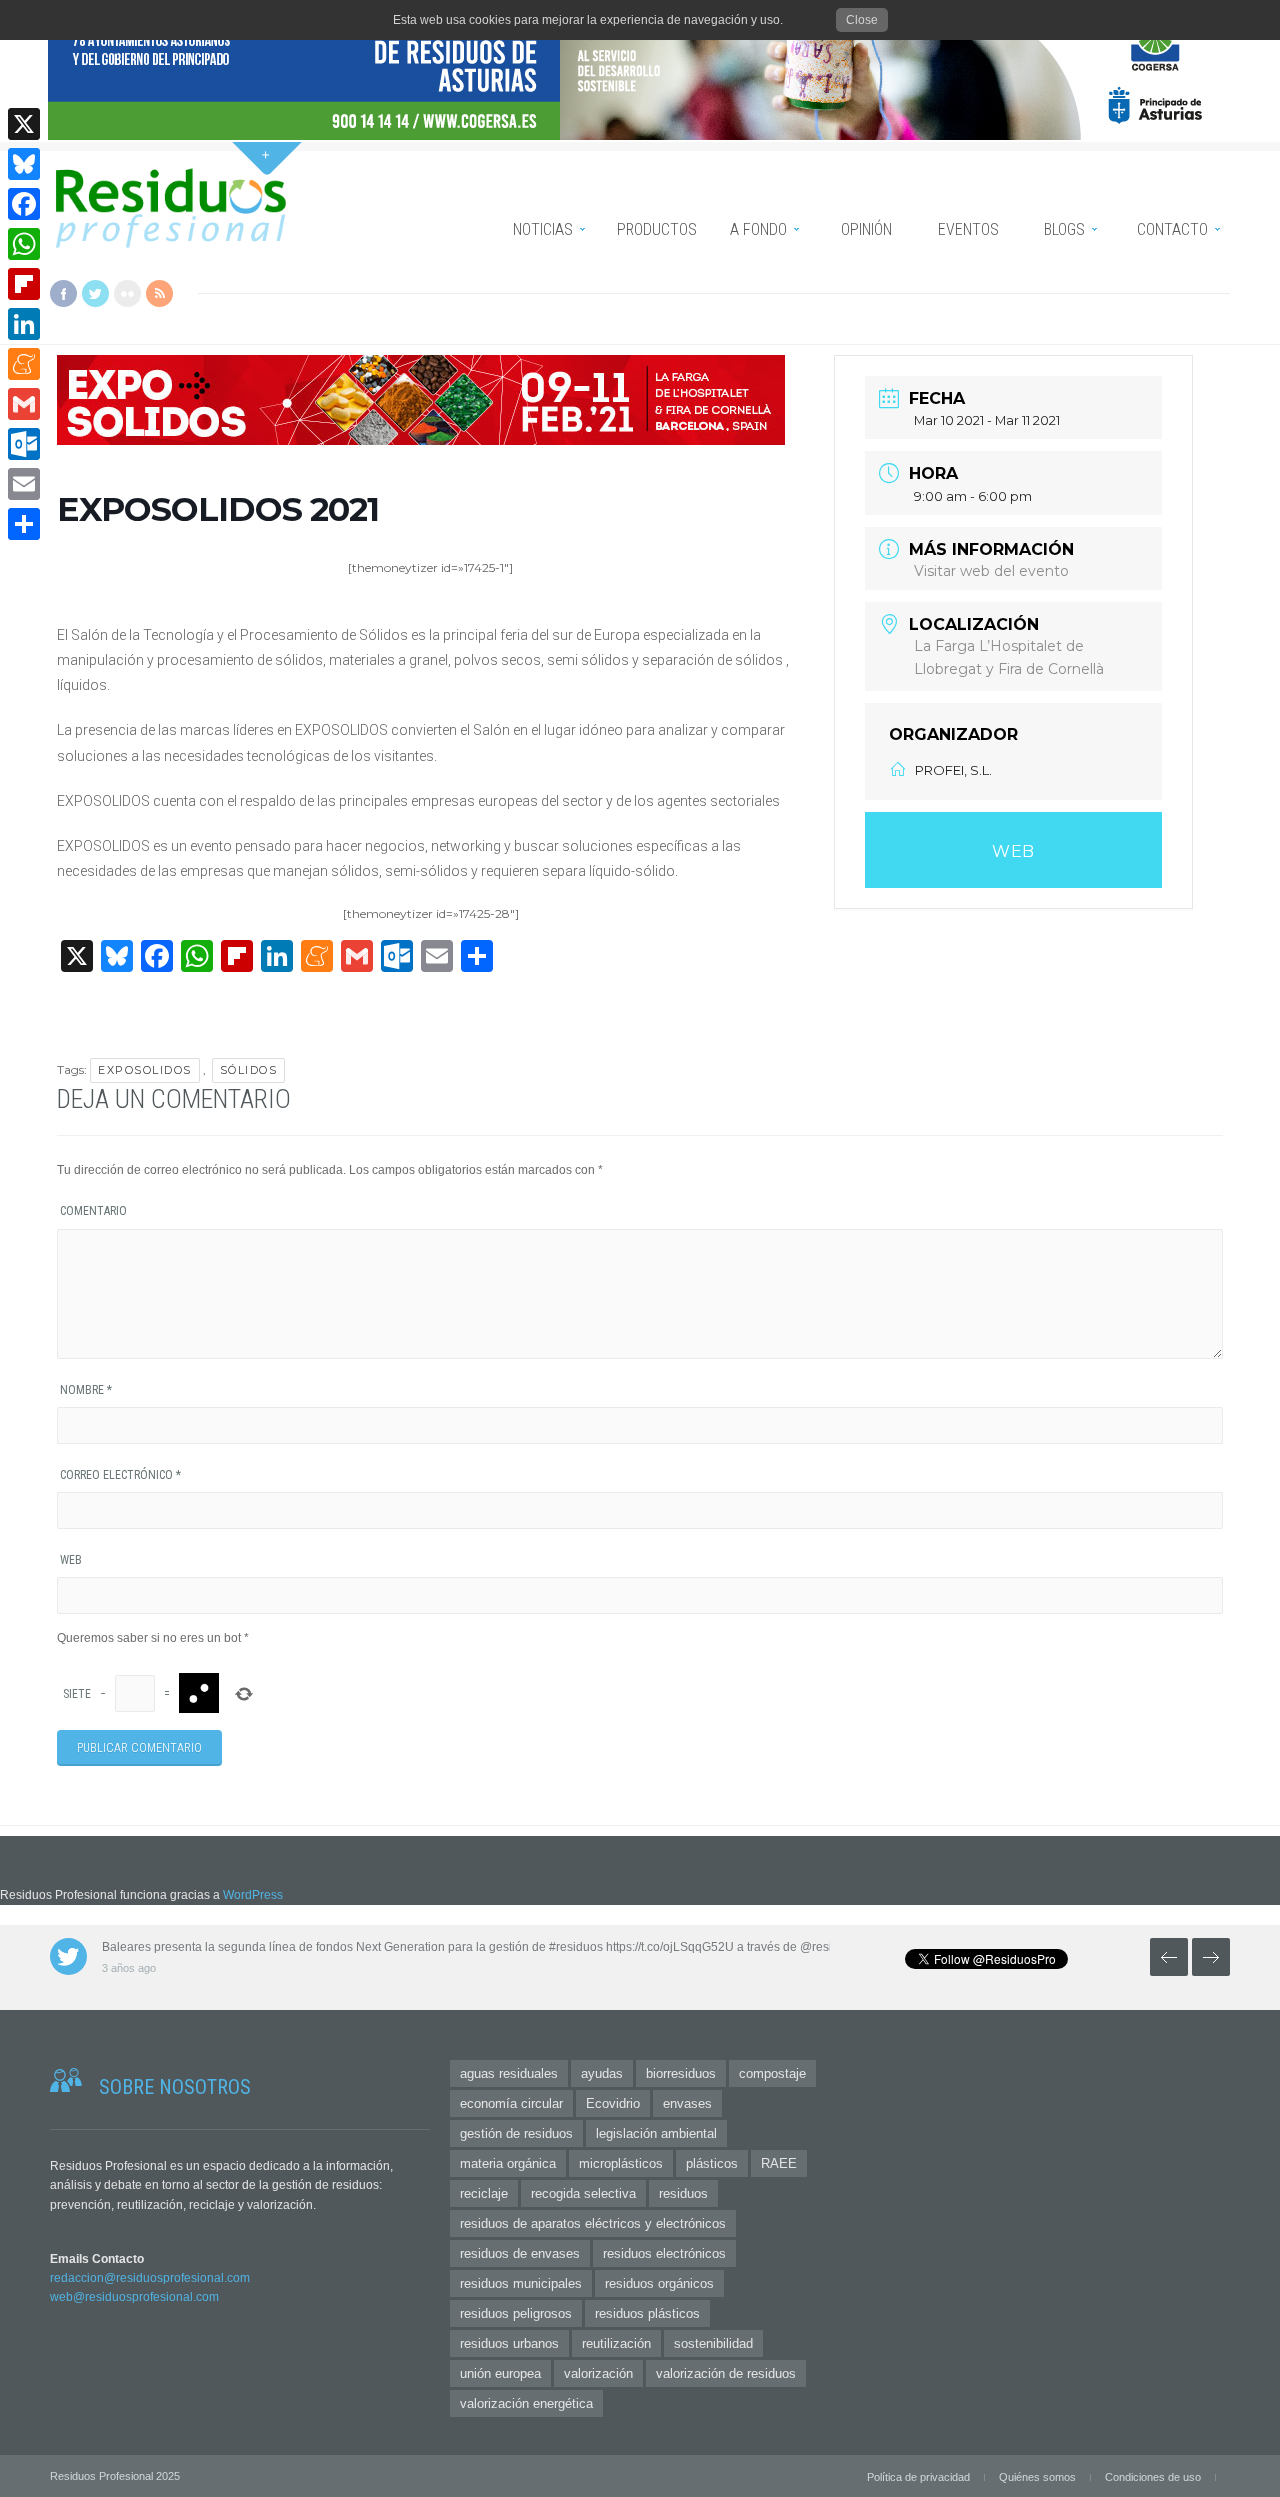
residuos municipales (521, 2283)
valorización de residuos (726, 2373)
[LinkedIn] (24, 324)
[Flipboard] (24, 284)
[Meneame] (24, 364)
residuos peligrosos (516, 2313)
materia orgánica (508, 2163)
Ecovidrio (613, 2103)
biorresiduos (681, 2073)
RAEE (779, 2163)
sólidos (249, 1070)
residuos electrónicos (664, 2253)
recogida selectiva (583, 2193)
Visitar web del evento (991, 571)
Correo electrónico (120, 1475)
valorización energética (526, 2403)
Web (71, 1560)
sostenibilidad (713, 2343)
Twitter (95, 293)
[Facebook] (24, 204)
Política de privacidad (918, 2477)
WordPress (253, 1895)
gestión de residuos (516, 2133)
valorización (598, 2373)
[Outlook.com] (24, 444)
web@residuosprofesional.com (134, 2297)
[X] (24, 124)
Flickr (127, 293)
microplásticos (621, 2163)
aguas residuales (509, 2073)
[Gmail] (24, 404)
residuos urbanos (509, 2343)
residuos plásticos (647, 2313)
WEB (1013, 851)
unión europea (500, 2373)
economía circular (511, 2103)
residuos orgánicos (659, 2283)
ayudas (602, 2073)
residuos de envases (520, 2253)
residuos (683, 2193)
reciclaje (484, 2193)
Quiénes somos (1037, 2477)
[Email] (24, 484)
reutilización (616, 2343)
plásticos (712, 2163)
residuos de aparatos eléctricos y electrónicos (593, 2223)
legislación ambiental (656, 2133)
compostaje (772, 2073)
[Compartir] (24, 524)
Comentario (93, 1211)
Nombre (86, 1390)
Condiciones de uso (1153, 2477)
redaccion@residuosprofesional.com (150, 2278)
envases (687, 2103)
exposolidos (145, 1070)
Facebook (63, 293)
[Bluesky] (24, 164)
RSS (159, 293)
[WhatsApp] (24, 244)
